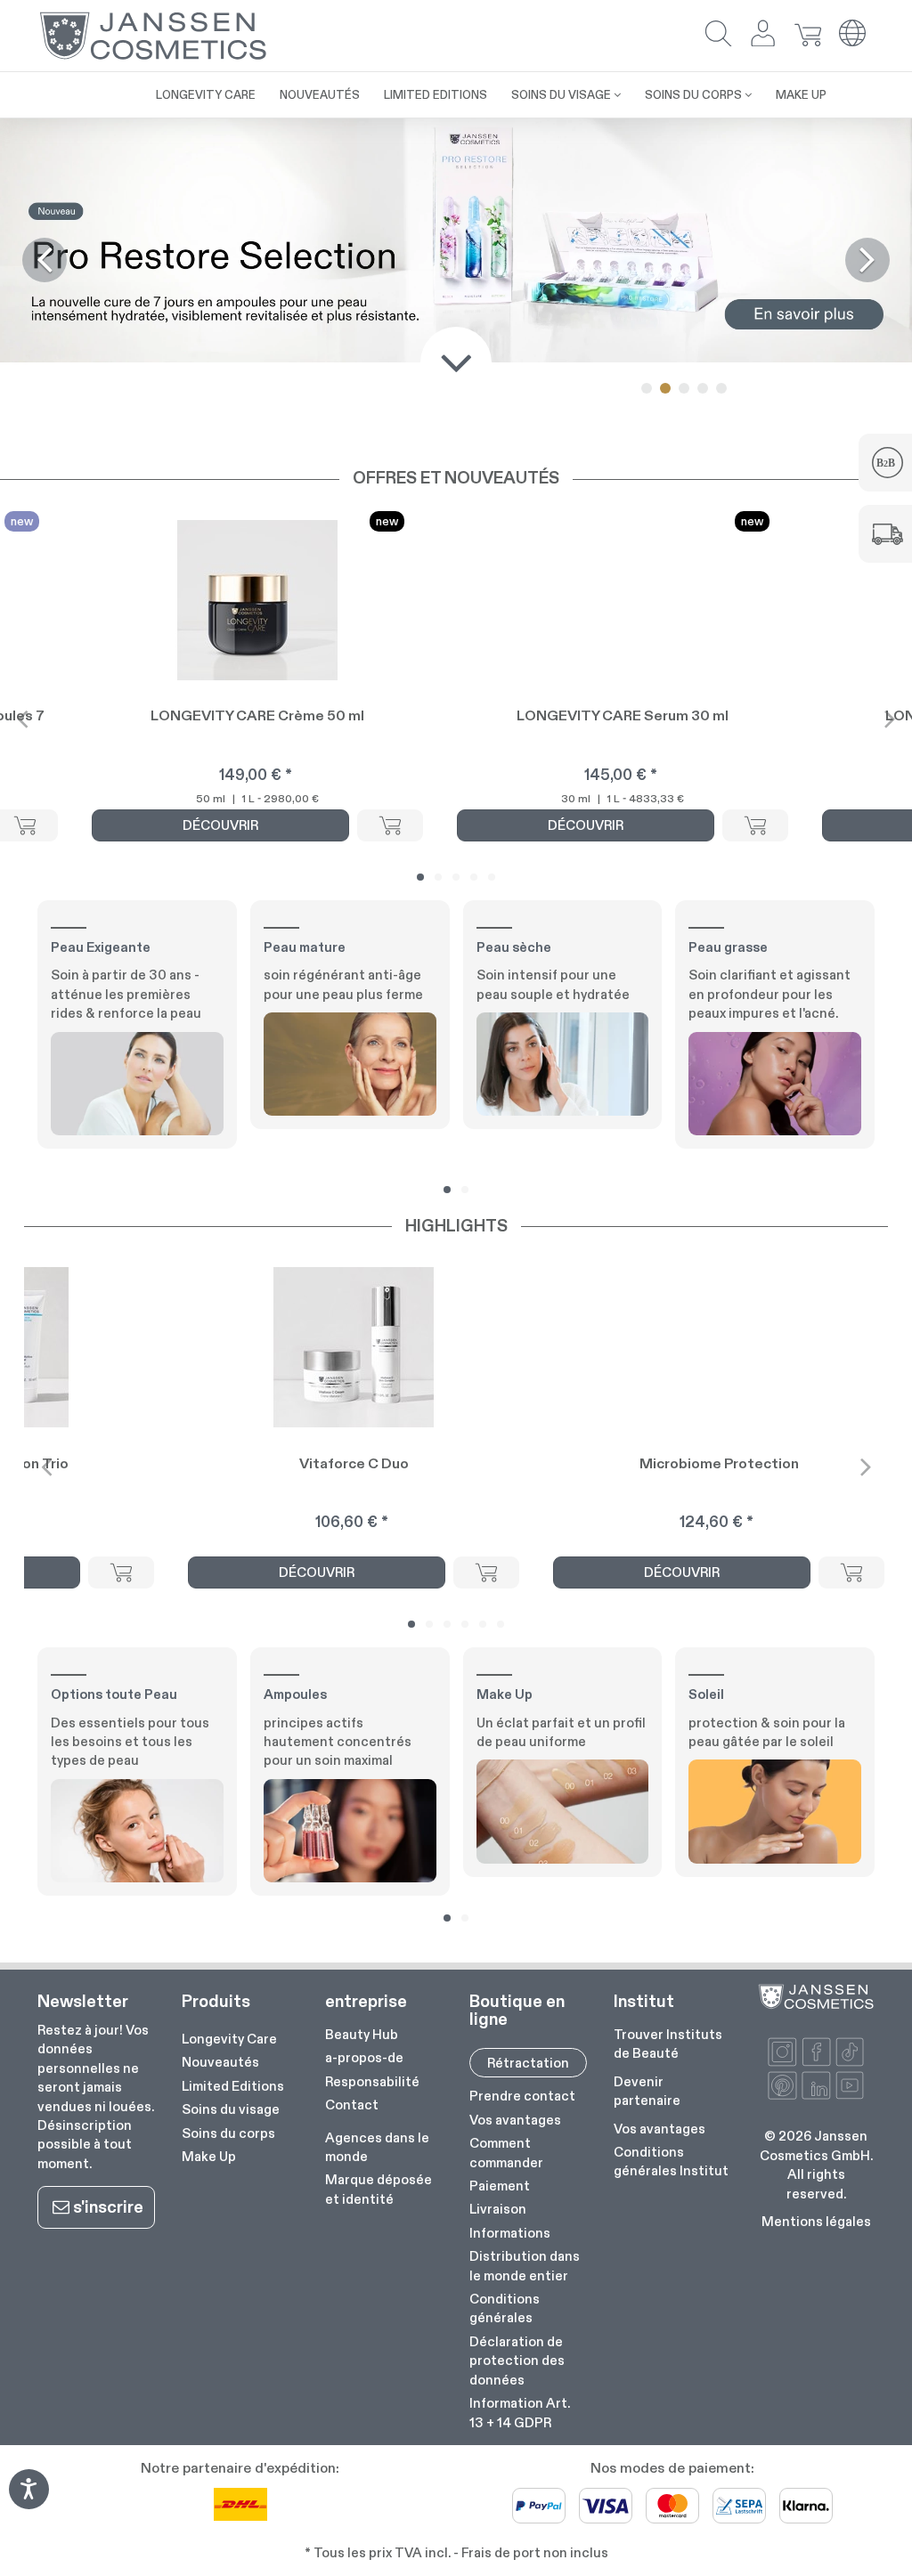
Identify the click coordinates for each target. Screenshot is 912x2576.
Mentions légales (816, 2221)
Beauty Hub (362, 2034)
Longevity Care (229, 2039)
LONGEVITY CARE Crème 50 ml (257, 715)
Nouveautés (220, 2062)
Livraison (498, 2209)
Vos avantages (515, 2120)
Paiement (500, 2186)
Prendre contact (522, 2096)
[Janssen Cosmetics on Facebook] (816, 2052)
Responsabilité (372, 2081)
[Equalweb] (28, 2503)
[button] (719, 35)
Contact (352, 2105)
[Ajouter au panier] (390, 825)
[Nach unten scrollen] (456, 362)
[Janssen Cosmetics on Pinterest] (782, 2086)
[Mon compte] (763, 35)
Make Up (209, 2156)
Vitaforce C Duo (354, 1463)
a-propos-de (364, 2057)
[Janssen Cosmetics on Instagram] (782, 2052)
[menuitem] (132, 85)
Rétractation (528, 2063)
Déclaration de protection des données (517, 2361)
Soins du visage (231, 2109)
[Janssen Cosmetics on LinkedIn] (816, 2086)
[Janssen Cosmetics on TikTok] (850, 2052)
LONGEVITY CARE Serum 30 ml (623, 715)
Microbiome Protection (719, 1463)
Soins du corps (228, 2133)
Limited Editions (233, 2086)
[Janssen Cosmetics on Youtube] (850, 2086)
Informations (510, 2233)
